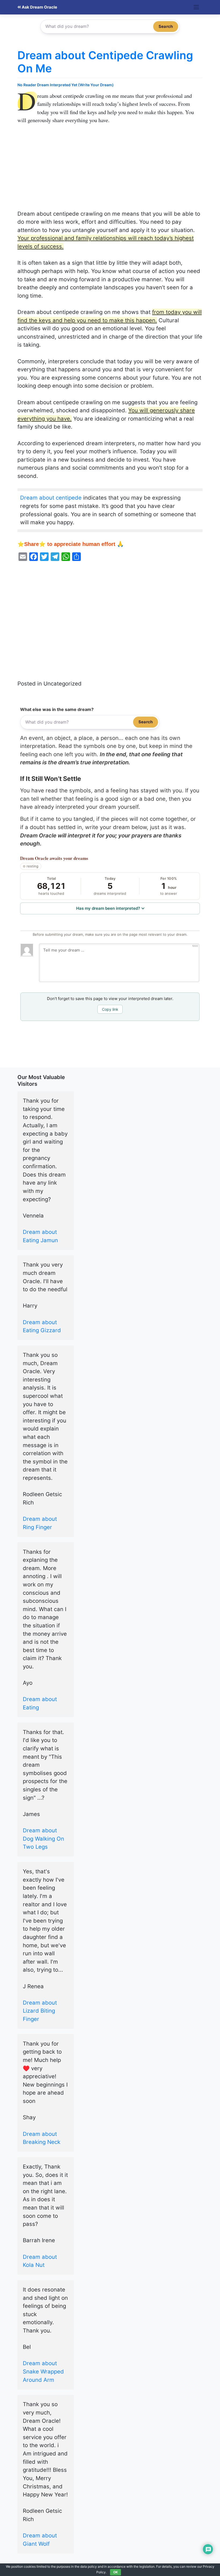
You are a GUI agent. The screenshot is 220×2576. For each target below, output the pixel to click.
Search (166, 26)
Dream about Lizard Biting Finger (40, 2011)
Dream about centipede (51, 498)
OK (115, 2572)
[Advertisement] (110, 170)
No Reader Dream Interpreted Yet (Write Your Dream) (66, 85)
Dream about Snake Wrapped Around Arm (43, 2371)
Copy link (110, 1009)
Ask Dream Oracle (39, 7)
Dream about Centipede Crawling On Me (105, 62)
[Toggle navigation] (196, 7)
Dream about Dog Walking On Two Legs (43, 1839)
